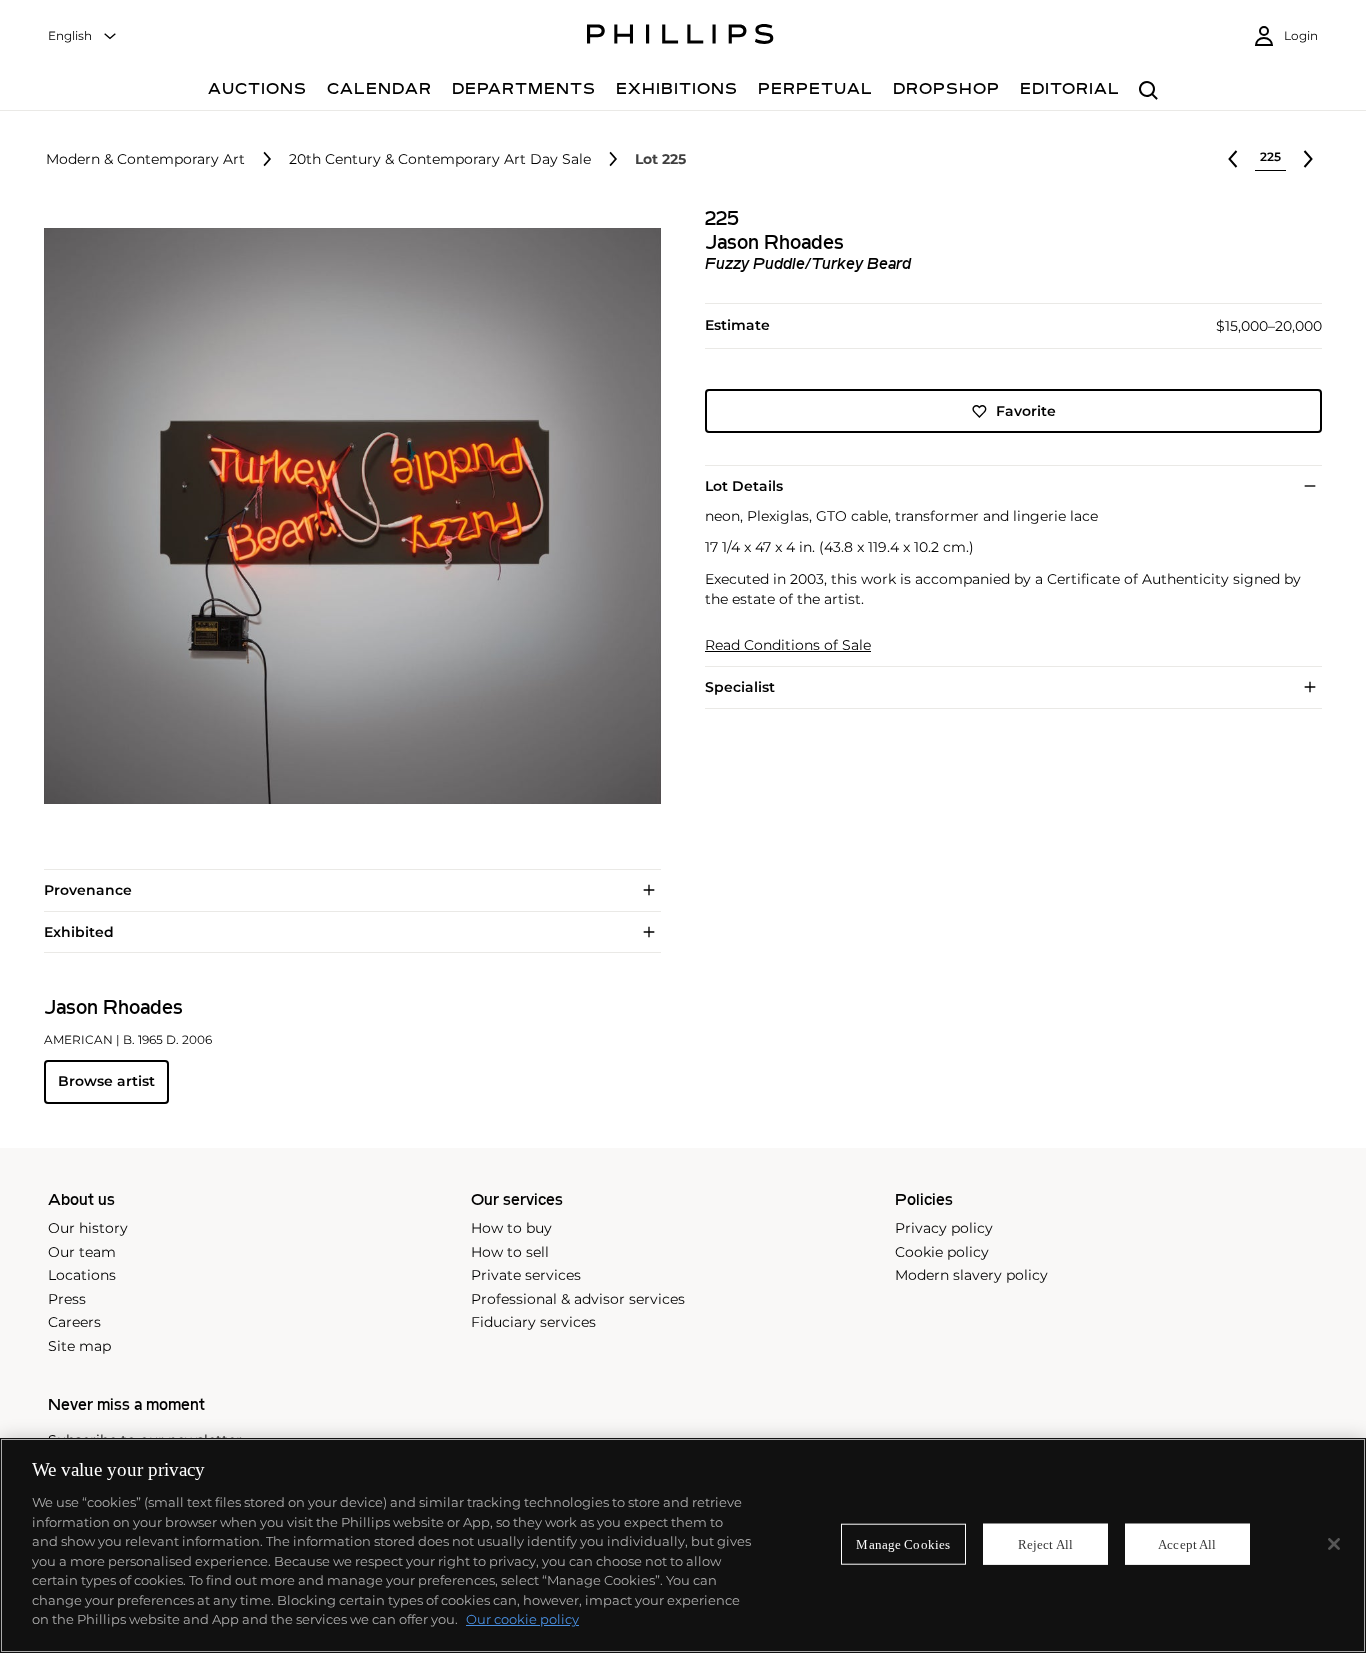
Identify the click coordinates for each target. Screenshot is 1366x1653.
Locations (82, 1275)
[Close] (1334, 1544)
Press (67, 1299)
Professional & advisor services (578, 1299)
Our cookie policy (522, 1619)
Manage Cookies (903, 1543)
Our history (88, 1228)
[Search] (1148, 91)
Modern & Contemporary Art (145, 159)
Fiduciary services (533, 1322)
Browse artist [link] (106, 1081)
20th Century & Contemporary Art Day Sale (440, 159)
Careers (74, 1322)
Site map (79, 1346)
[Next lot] (1308, 159)
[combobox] (83, 36)
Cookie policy (942, 1252)
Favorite (1026, 411)
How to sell (510, 1252)
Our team (82, 1252)
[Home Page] (680, 37)
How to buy (511, 1228)
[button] (346, 516)
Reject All (1045, 1543)
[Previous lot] (1233, 159)
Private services (526, 1275)
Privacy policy (944, 1228)
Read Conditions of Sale (788, 645)
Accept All (1187, 1543)
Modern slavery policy (971, 1275)
